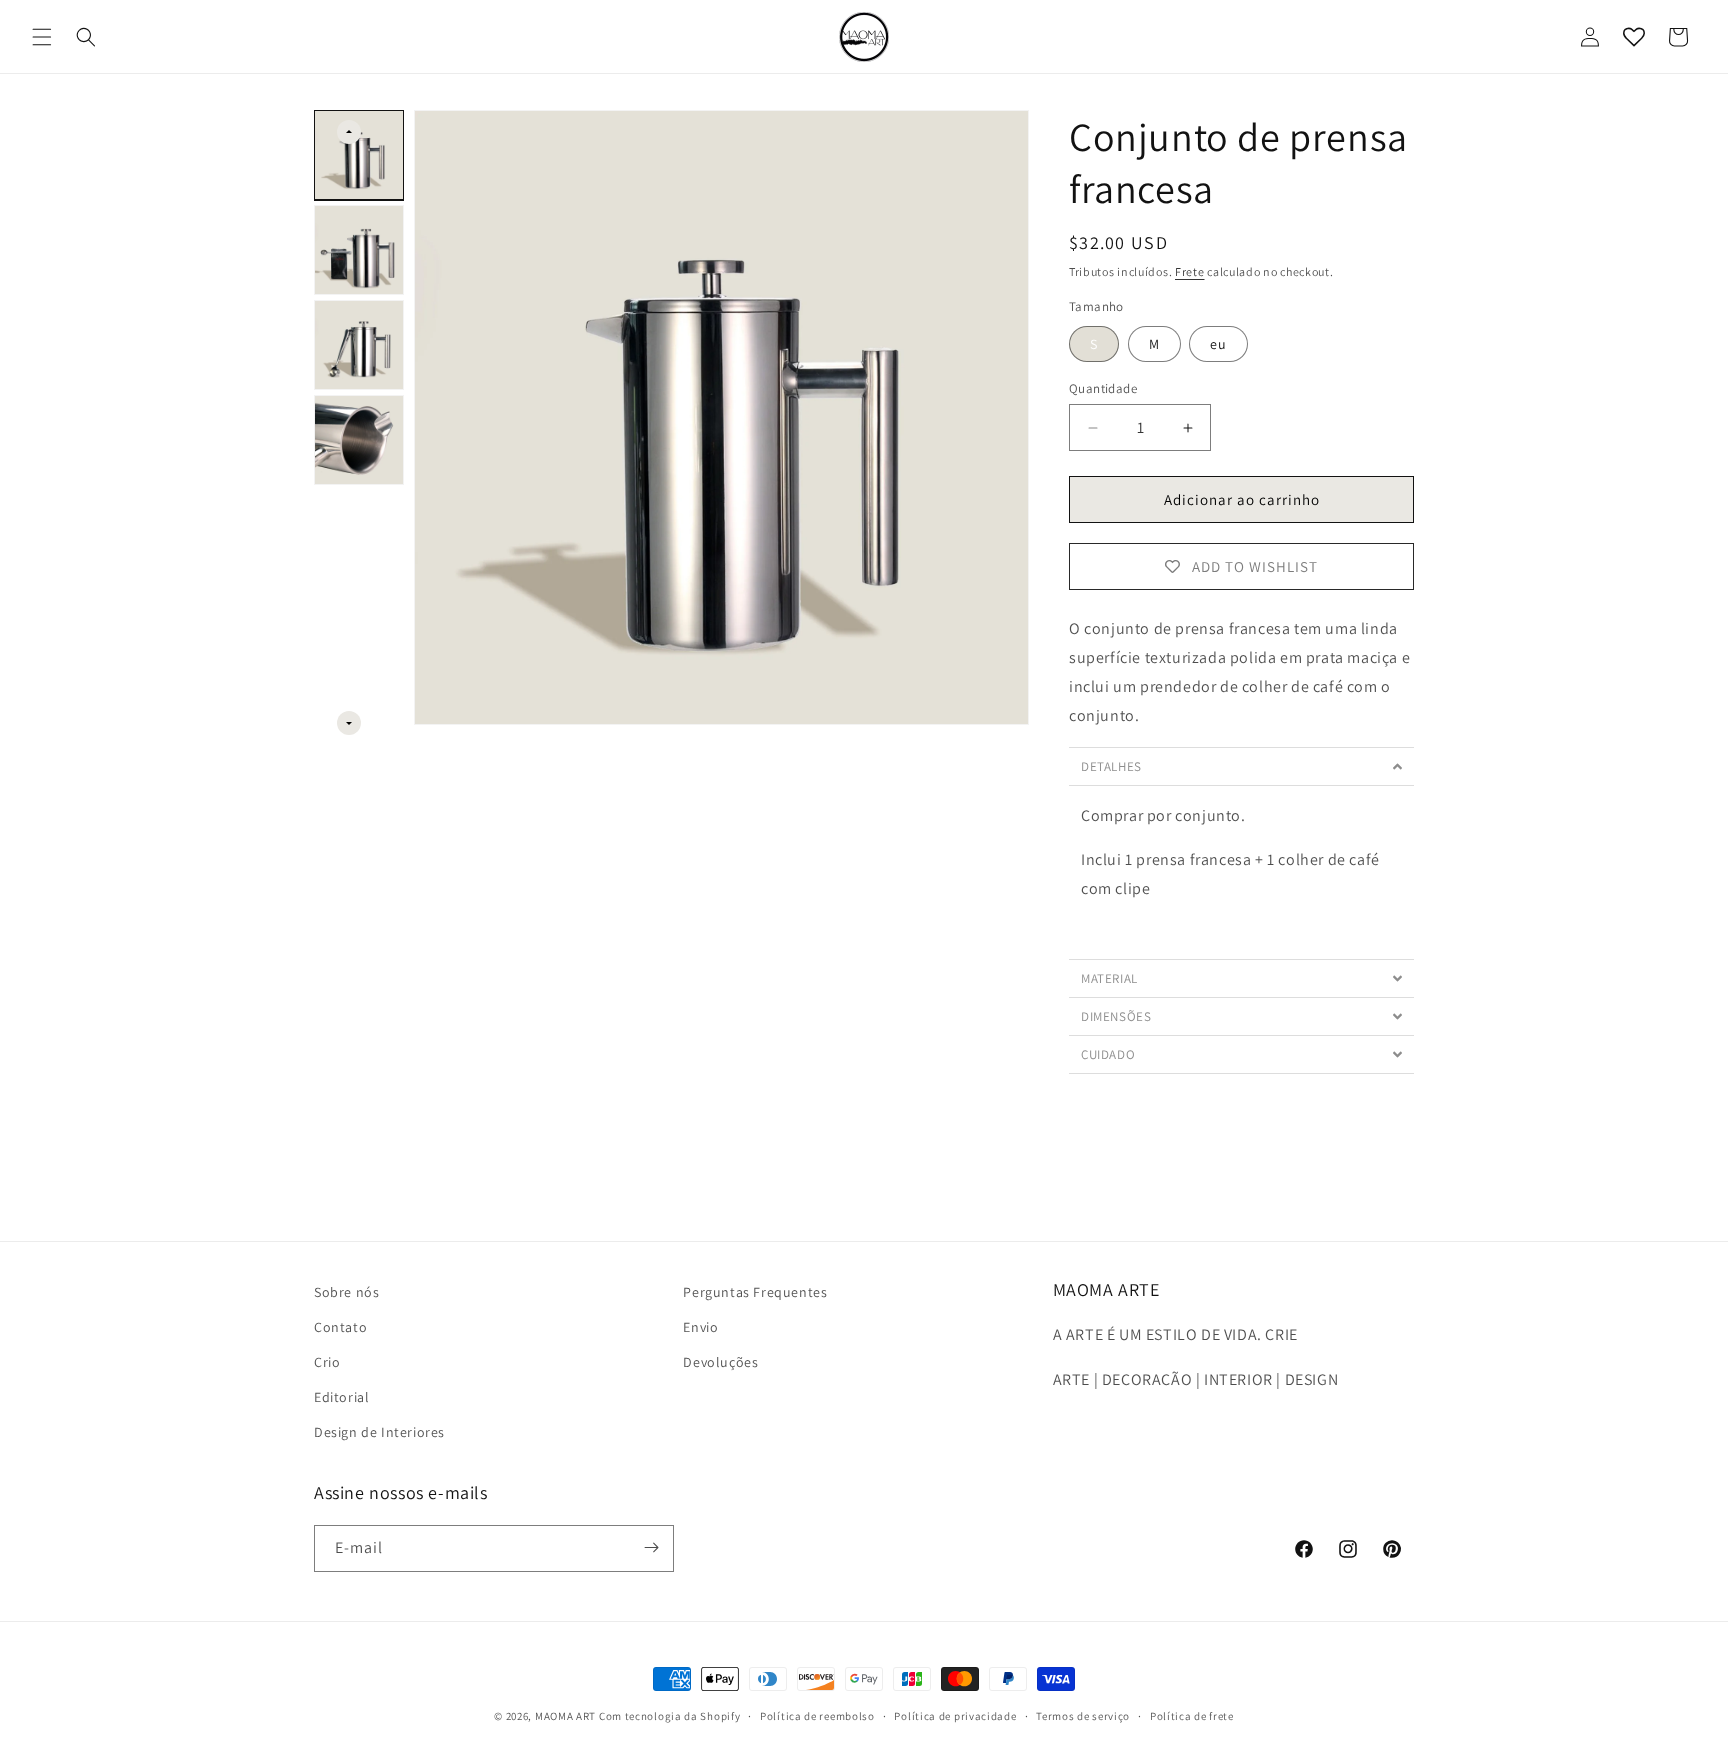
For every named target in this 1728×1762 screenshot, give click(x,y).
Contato (340, 1327)
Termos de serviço (1083, 1716)
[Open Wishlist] (1634, 37)
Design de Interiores (379, 1433)
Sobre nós (346, 1292)
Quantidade (1103, 388)
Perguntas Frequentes (755, 1292)
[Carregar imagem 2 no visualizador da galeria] (359, 250)
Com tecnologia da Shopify (670, 1716)
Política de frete (1192, 1716)
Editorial (341, 1397)
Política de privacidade (955, 1716)
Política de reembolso (817, 1716)
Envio (700, 1327)
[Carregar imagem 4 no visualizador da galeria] (359, 440)
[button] (42, 37)
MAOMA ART (565, 1716)
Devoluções (720, 1362)
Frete (1190, 271)
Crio (327, 1362)
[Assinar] (651, 1547)
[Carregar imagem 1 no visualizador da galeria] (359, 155)
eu (1218, 344)
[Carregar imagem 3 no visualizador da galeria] (359, 345)
